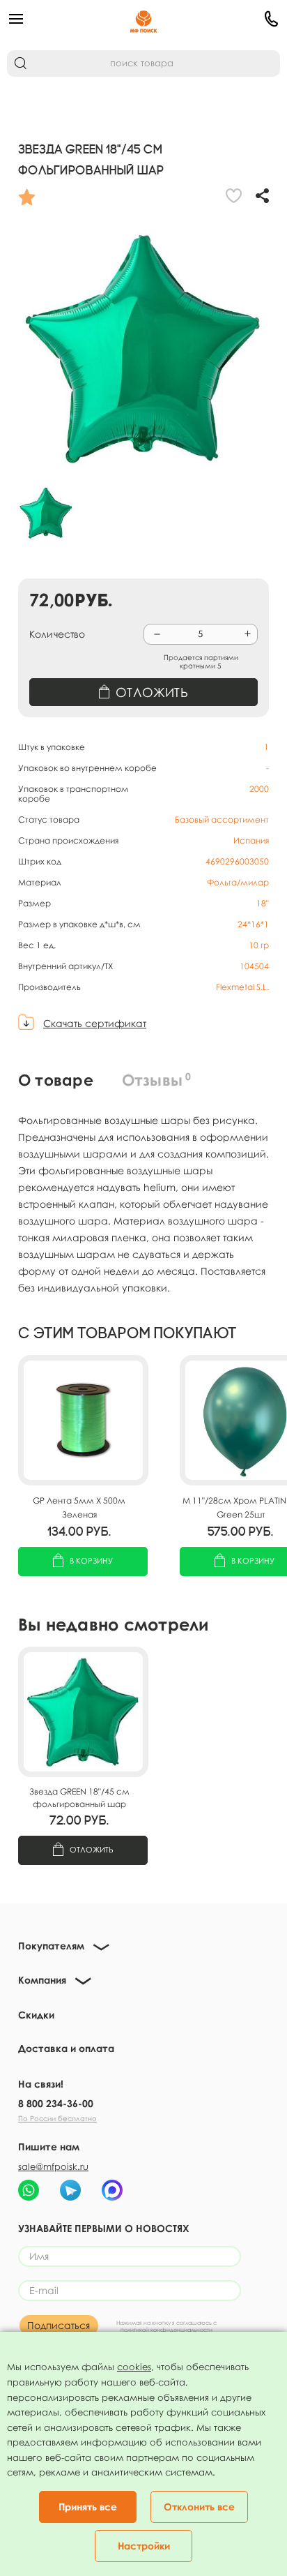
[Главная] (144, 19)
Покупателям (51, 1946)
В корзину (91, 1560)
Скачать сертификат (95, 1023)
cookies (134, 2367)
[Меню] (53, 19)
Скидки (36, 2015)
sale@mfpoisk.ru (53, 2166)
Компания (42, 1980)
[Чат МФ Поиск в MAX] (112, 2190)
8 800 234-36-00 (56, 2103)
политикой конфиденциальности (166, 2330)
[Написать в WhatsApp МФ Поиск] (29, 2190)
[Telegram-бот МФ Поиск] (70, 2190)
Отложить (92, 1849)
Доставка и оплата (66, 2048)
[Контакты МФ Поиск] (234, 19)
